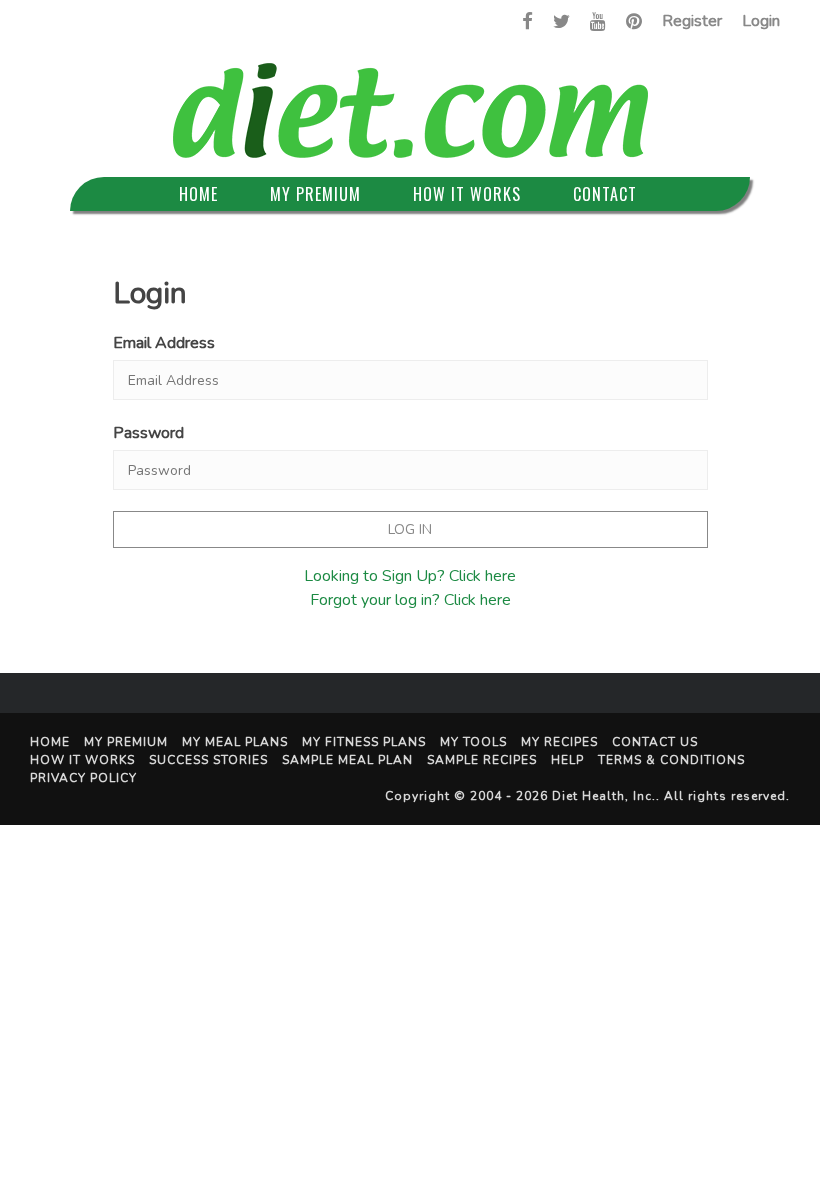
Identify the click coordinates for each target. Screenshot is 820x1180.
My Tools (473, 742)
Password (148, 433)
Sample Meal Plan (347, 760)
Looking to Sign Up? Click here (410, 576)
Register (692, 21)
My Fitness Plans (364, 742)
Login (761, 21)
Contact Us (655, 742)
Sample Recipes (482, 760)
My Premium (315, 194)
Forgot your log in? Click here (410, 600)
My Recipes (559, 742)
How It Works (467, 194)
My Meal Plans (235, 742)
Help (567, 760)
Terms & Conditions (671, 760)
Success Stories (208, 760)
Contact (605, 194)
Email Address (164, 343)
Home (198, 194)
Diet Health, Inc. (604, 796)
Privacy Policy (83, 778)
